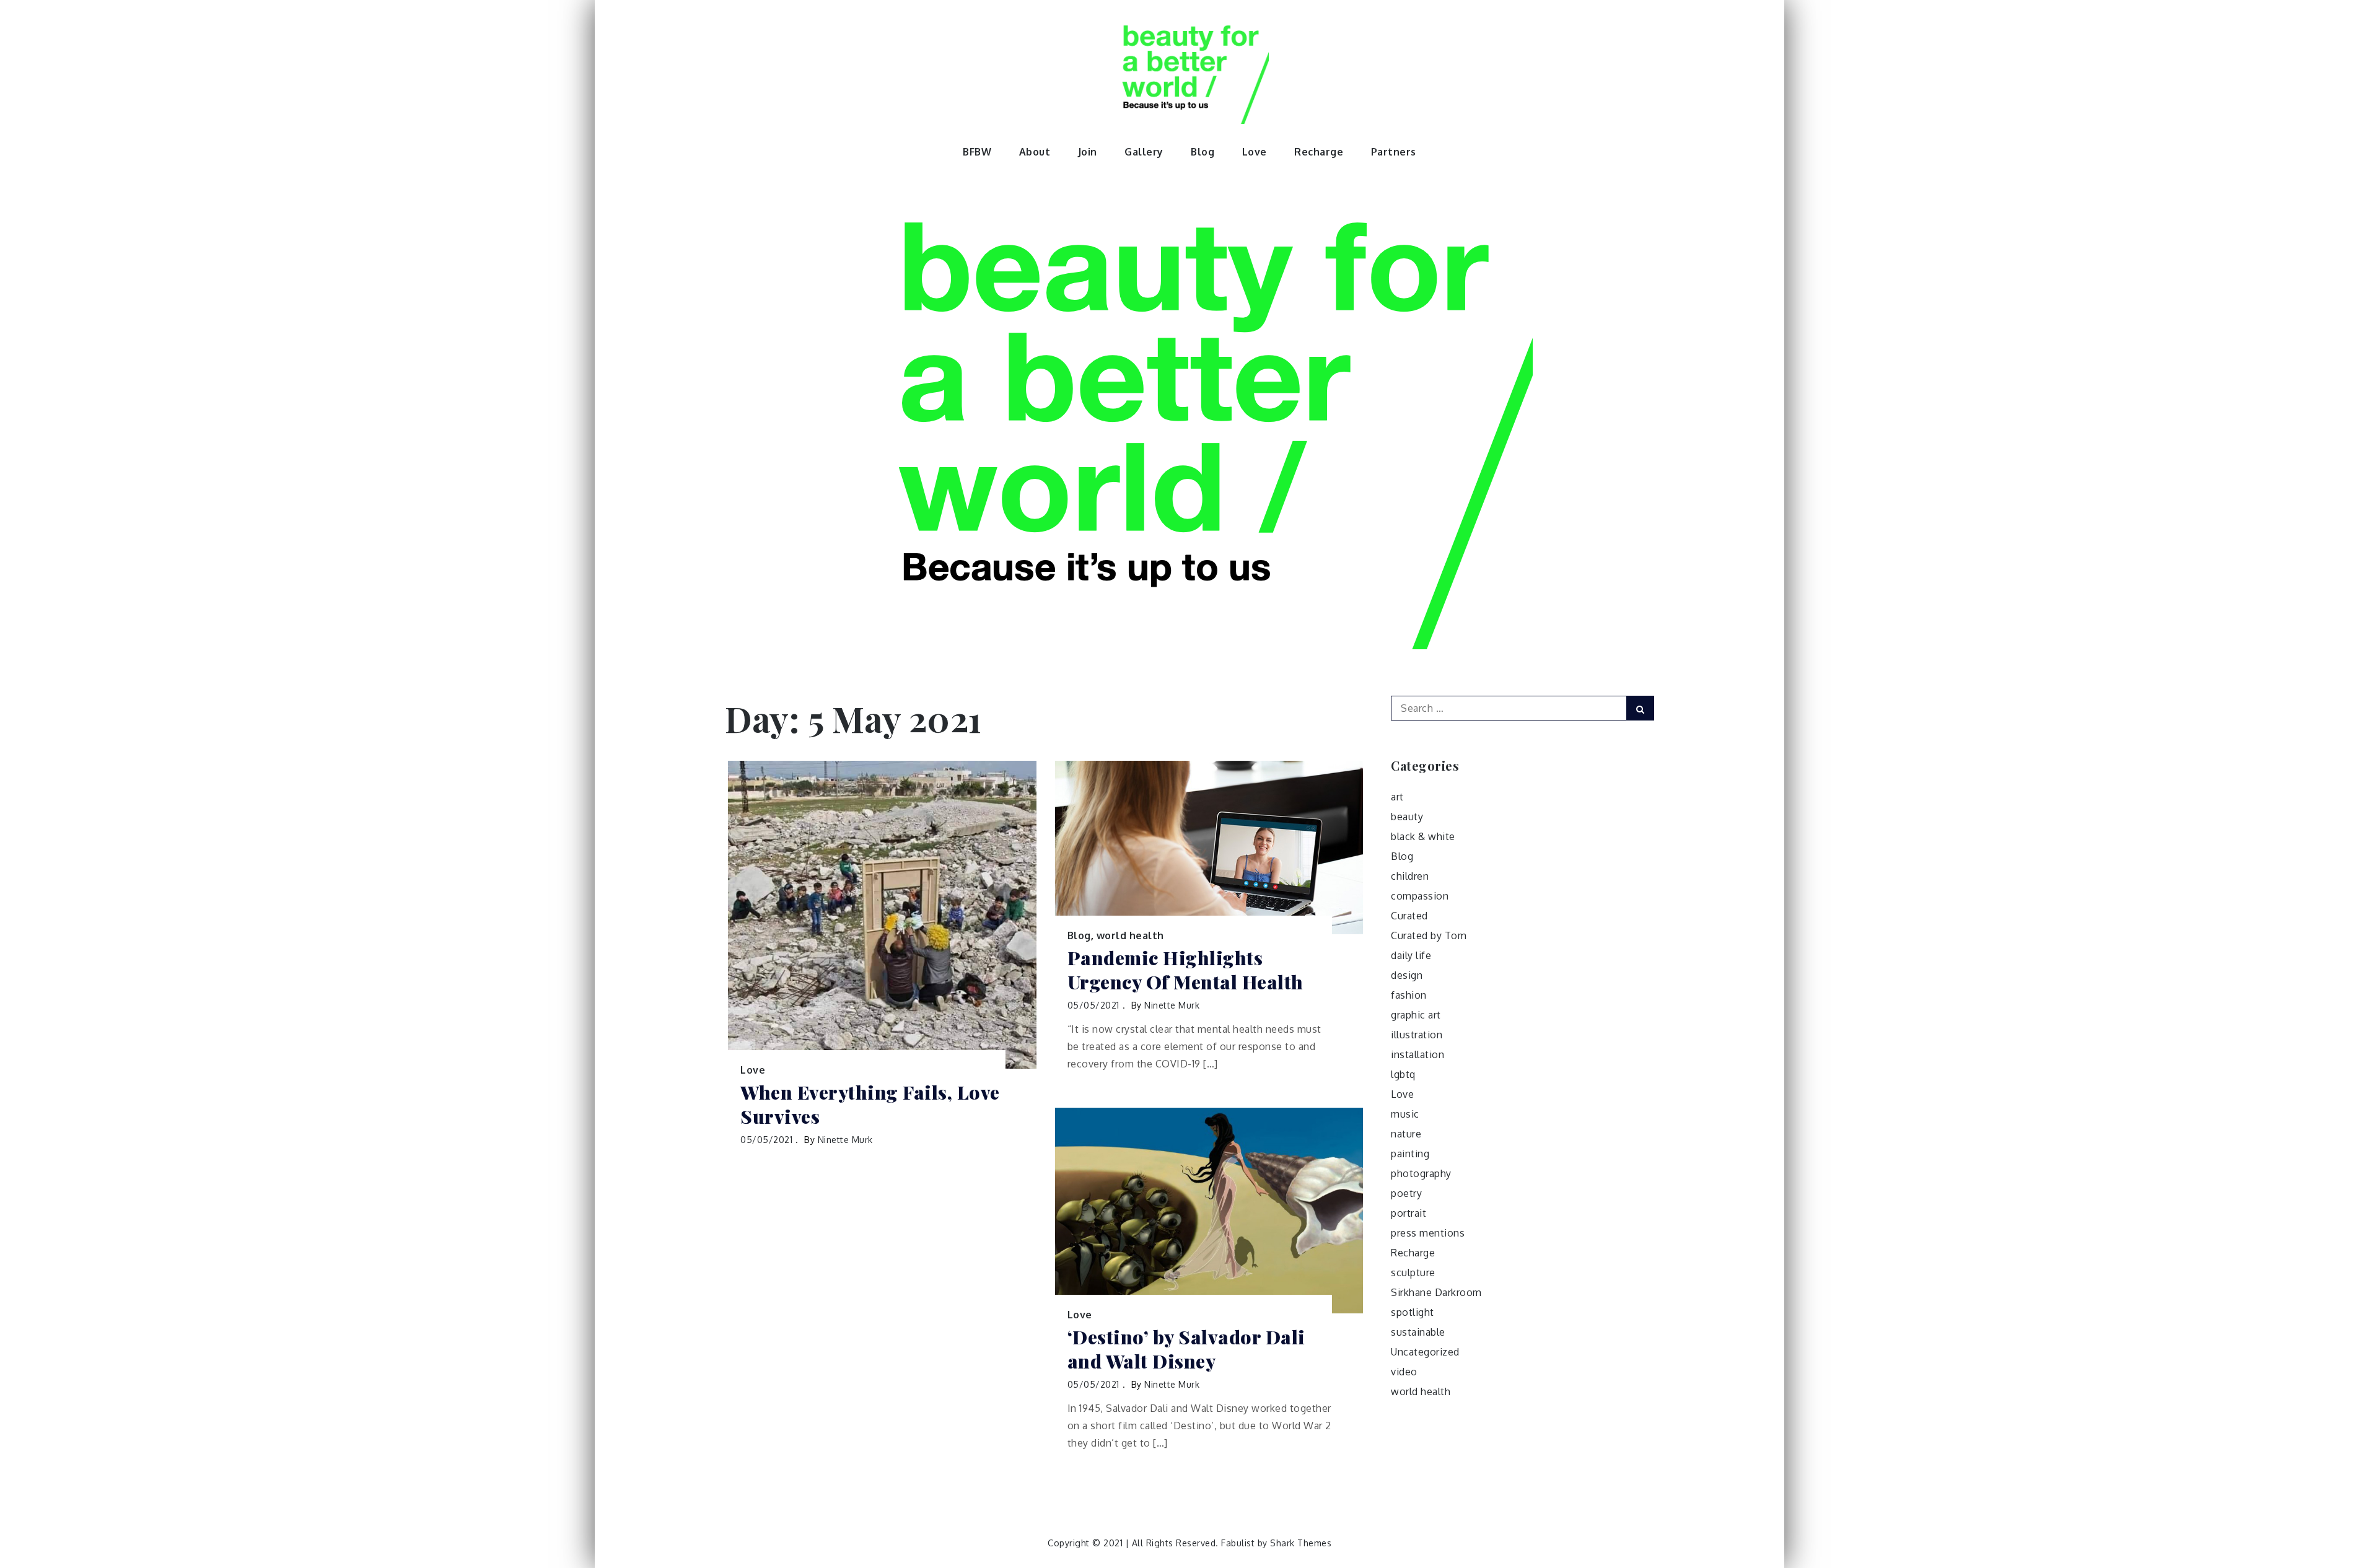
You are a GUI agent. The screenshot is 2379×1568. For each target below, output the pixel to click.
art (1397, 797)
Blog (1203, 152)
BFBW (977, 152)
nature (1406, 1134)
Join (1088, 152)
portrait (1409, 1213)
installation (1417, 1054)
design (1407, 975)
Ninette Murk (845, 1140)
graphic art (1416, 1015)
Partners (1394, 152)
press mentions (1428, 1233)
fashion (1409, 995)
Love (1255, 152)
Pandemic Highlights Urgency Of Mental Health (1185, 970)
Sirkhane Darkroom (1436, 1292)
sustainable (1418, 1332)
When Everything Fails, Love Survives (870, 1105)
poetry (1406, 1193)
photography (1421, 1173)
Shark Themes (1301, 1543)
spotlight (1413, 1312)
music (1405, 1114)
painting (1410, 1154)
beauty (1407, 817)
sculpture (1413, 1272)
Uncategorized (1425, 1352)
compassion (1420, 896)
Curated (1409, 916)
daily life (1411, 955)
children (1410, 876)
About (1035, 152)
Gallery (1144, 152)
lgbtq (1403, 1074)
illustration (1417, 1035)
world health (1130, 935)
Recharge (1319, 152)
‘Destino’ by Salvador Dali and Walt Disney (1186, 1349)
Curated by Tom (1429, 935)
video (1404, 1372)
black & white (1423, 836)
